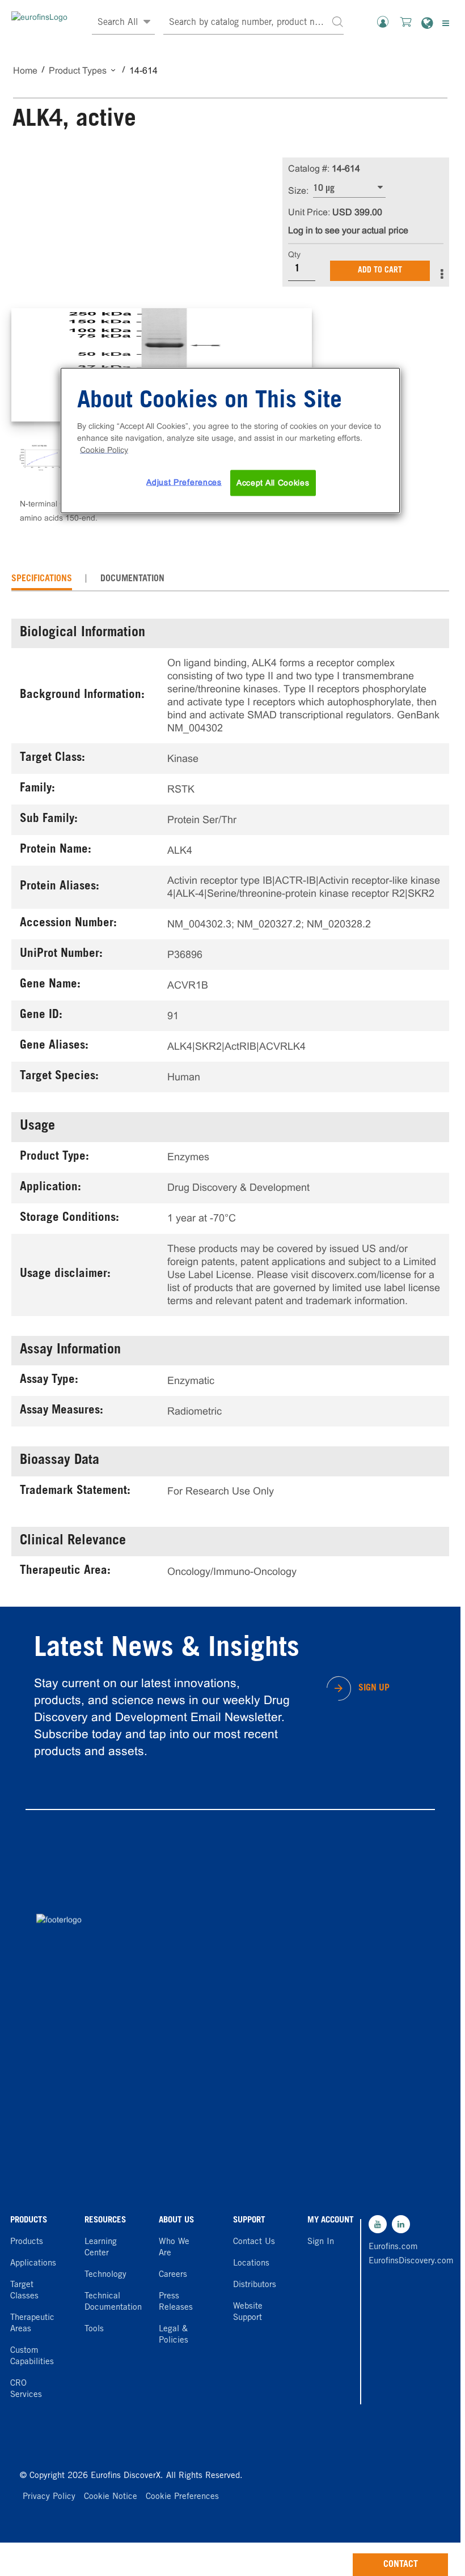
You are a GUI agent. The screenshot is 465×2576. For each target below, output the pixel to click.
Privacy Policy (49, 2497)
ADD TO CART (380, 271)
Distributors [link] (255, 2285)
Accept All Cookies (273, 483)
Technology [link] (105, 2275)
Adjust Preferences (184, 482)
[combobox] (253, 23)
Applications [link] (33, 2264)
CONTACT (401, 2565)
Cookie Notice (111, 2497)
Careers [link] (173, 2275)
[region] (230, 441)
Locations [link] (251, 2264)
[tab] (42, 579)
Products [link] (27, 2242)
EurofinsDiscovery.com (396, 2261)
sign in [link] (321, 2242)
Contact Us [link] (254, 2242)
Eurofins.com (393, 2247)
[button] (337, 21)
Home (25, 71)
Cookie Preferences (182, 2497)
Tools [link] (94, 2329)
